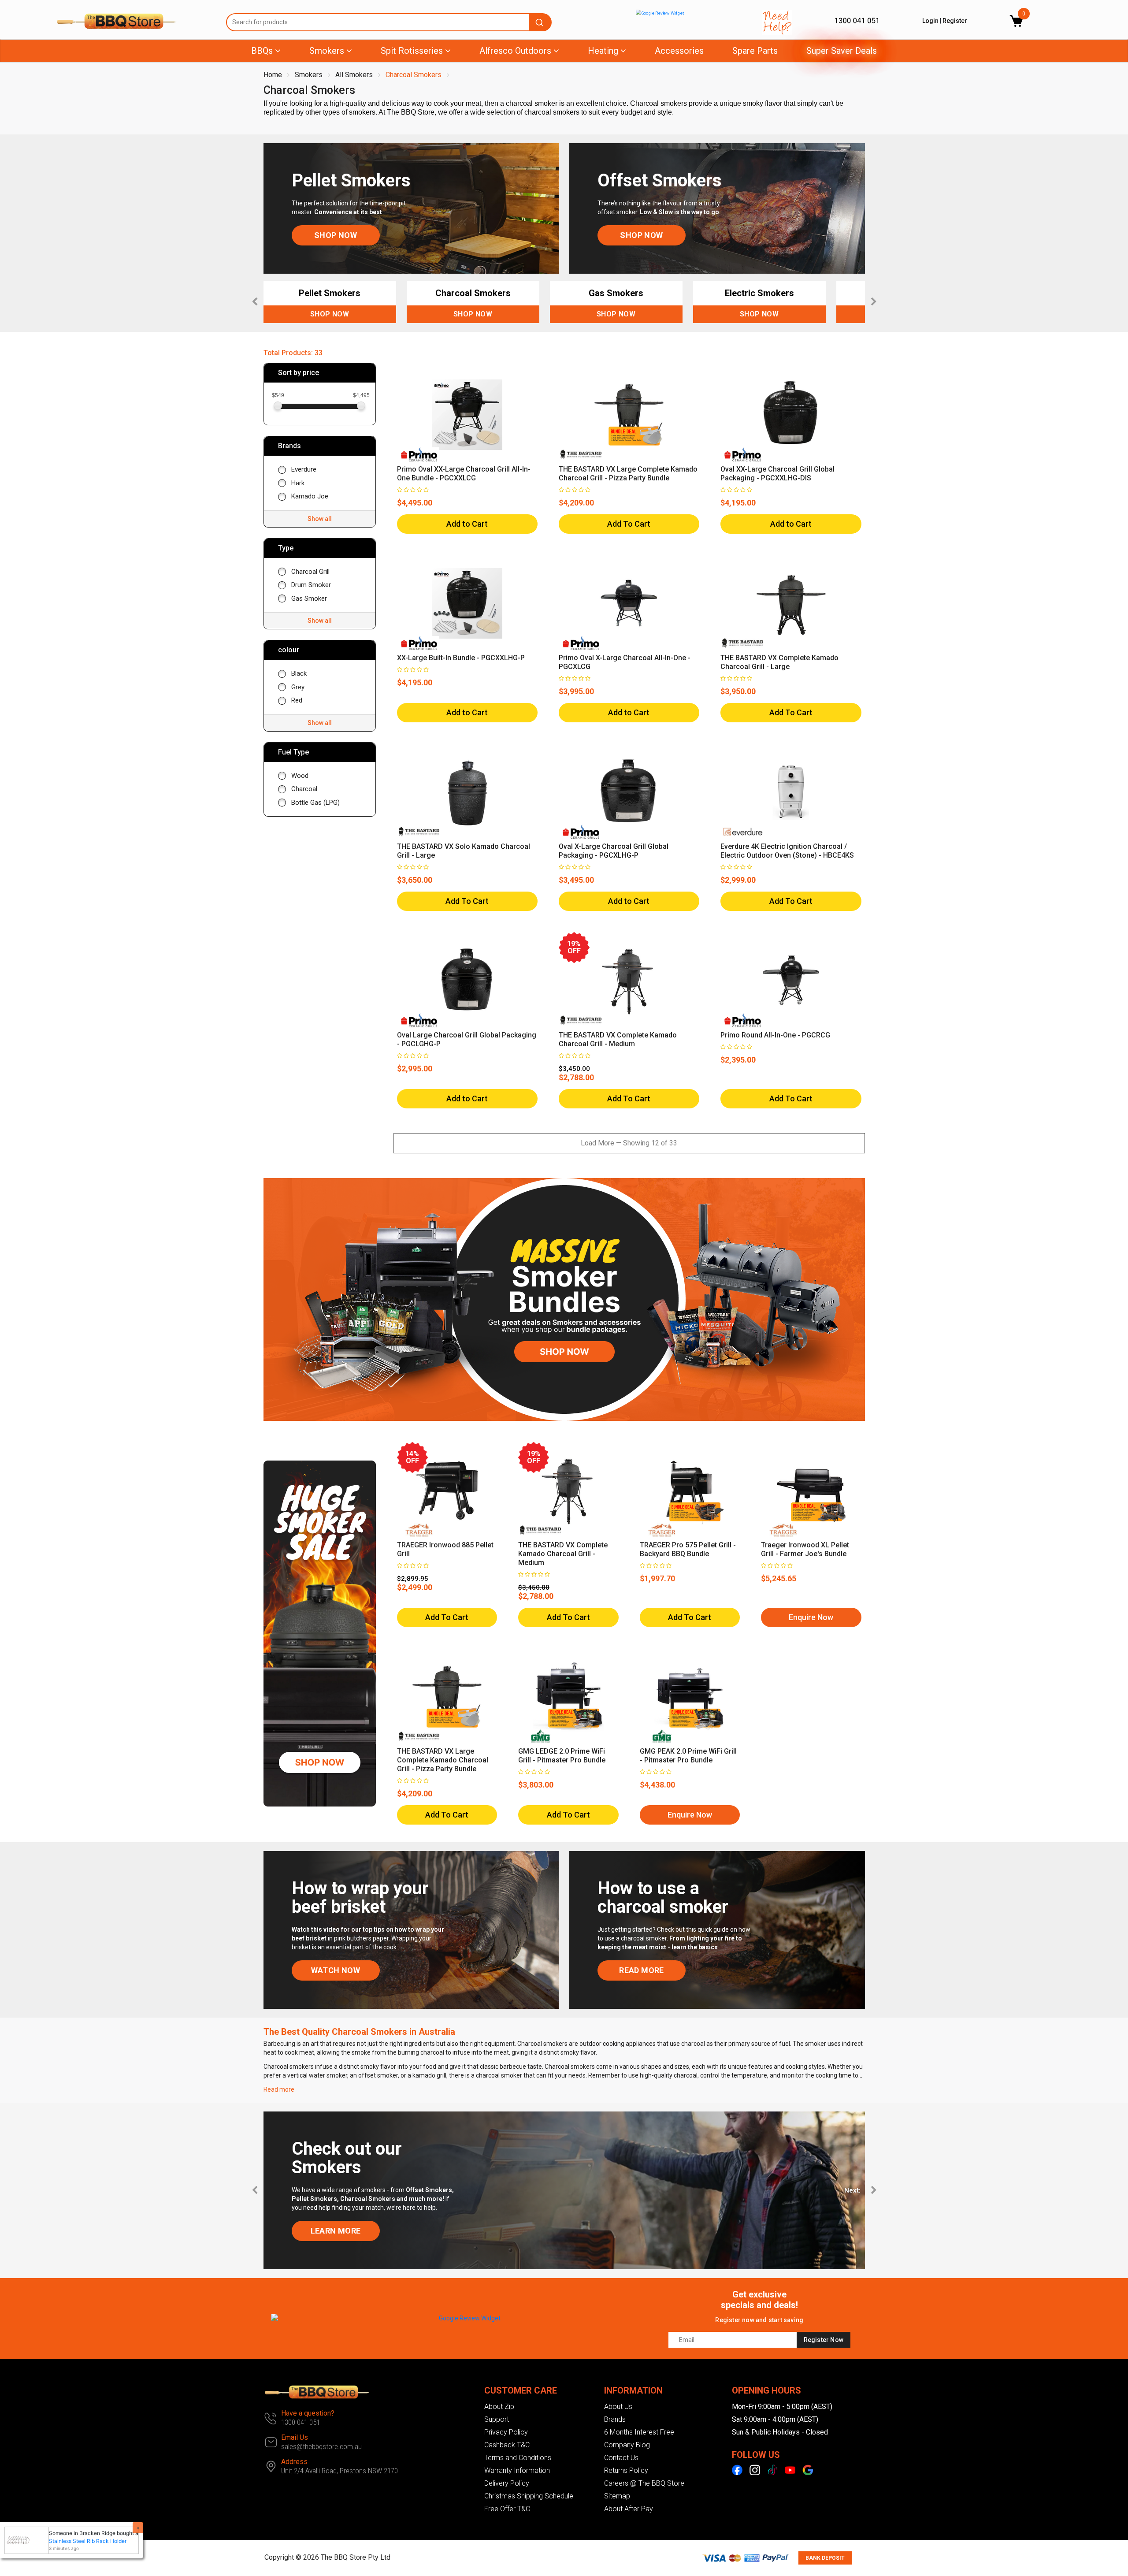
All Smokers (354, 75)
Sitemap (617, 2496)
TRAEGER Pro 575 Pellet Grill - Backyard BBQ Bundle (688, 1549)
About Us (618, 2407)
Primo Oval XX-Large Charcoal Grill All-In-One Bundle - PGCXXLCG (464, 474)
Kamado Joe (310, 496)
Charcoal (304, 789)
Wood (300, 776)
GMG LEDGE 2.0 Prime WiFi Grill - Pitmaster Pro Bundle (562, 1756)
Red (297, 700)
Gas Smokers (616, 293)
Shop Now (330, 314)
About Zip (499, 2407)
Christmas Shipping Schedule (529, 2496)
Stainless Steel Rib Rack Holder (79, 2541)
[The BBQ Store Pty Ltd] (135, 21)
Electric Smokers (759, 293)
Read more (279, 2089)
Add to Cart (467, 524)
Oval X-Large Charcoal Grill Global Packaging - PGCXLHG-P (614, 851)
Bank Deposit (825, 2558)
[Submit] (541, 22)
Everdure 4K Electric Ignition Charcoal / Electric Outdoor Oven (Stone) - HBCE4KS (787, 851)
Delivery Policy (507, 2483)
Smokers (309, 75)
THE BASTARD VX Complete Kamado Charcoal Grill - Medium (618, 1039)
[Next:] (874, 2190)
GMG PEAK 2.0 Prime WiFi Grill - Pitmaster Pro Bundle (688, 1756)
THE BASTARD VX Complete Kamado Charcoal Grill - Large (779, 662)
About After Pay (629, 2509)
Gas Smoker (309, 598)
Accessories (679, 51)
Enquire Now (811, 1617)
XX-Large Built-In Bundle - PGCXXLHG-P (461, 658)
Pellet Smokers (330, 293)
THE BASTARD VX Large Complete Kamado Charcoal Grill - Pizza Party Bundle (628, 474)
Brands (615, 2419)
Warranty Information (517, 2470)
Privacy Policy (506, 2432)
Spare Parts (755, 51)
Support (497, 2419)
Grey (298, 687)
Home (273, 75)
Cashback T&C (507, 2445)
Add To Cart (629, 524)
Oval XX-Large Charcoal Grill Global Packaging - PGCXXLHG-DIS (777, 474)
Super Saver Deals (842, 51)
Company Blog (627, 2445)
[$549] (278, 405)
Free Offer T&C (507, 2509)
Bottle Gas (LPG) (315, 803)
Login (930, 21)
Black (299, 673)
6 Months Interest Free (639, 2432)
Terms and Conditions (518, 2458)
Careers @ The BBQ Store (644, 2483)
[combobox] (389, 22)
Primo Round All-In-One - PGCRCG (775, 1035)
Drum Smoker (311, 585)
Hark (298, 483)
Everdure (304, 469)
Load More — (629, 1143)
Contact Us (621, 2458)
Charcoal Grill (310, 572)
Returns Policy (626, 2470)
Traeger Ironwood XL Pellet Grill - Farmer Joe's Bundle (805, 1549)
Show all (320, 519)
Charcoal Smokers (414, 75)
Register (955, 21)
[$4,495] (361, 405)
